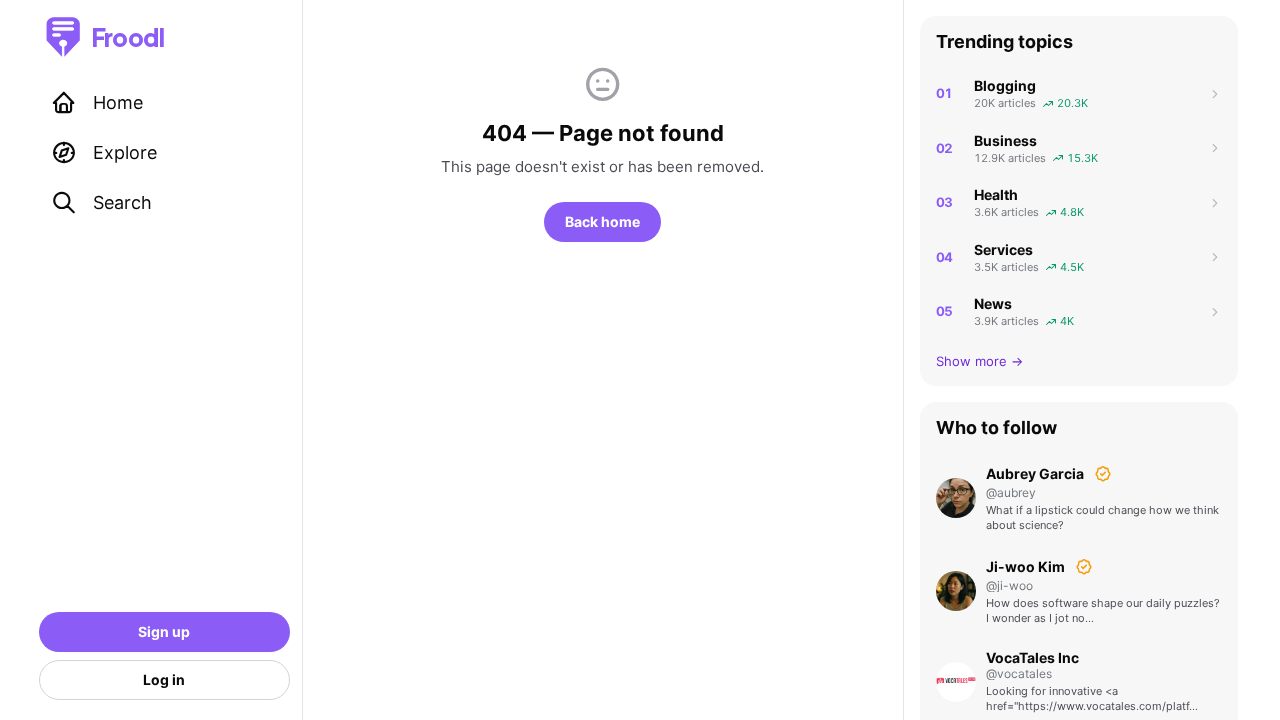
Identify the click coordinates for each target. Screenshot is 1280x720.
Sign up (164, 631)
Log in (164, 679)
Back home (602, 221)
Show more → (979, 361)
